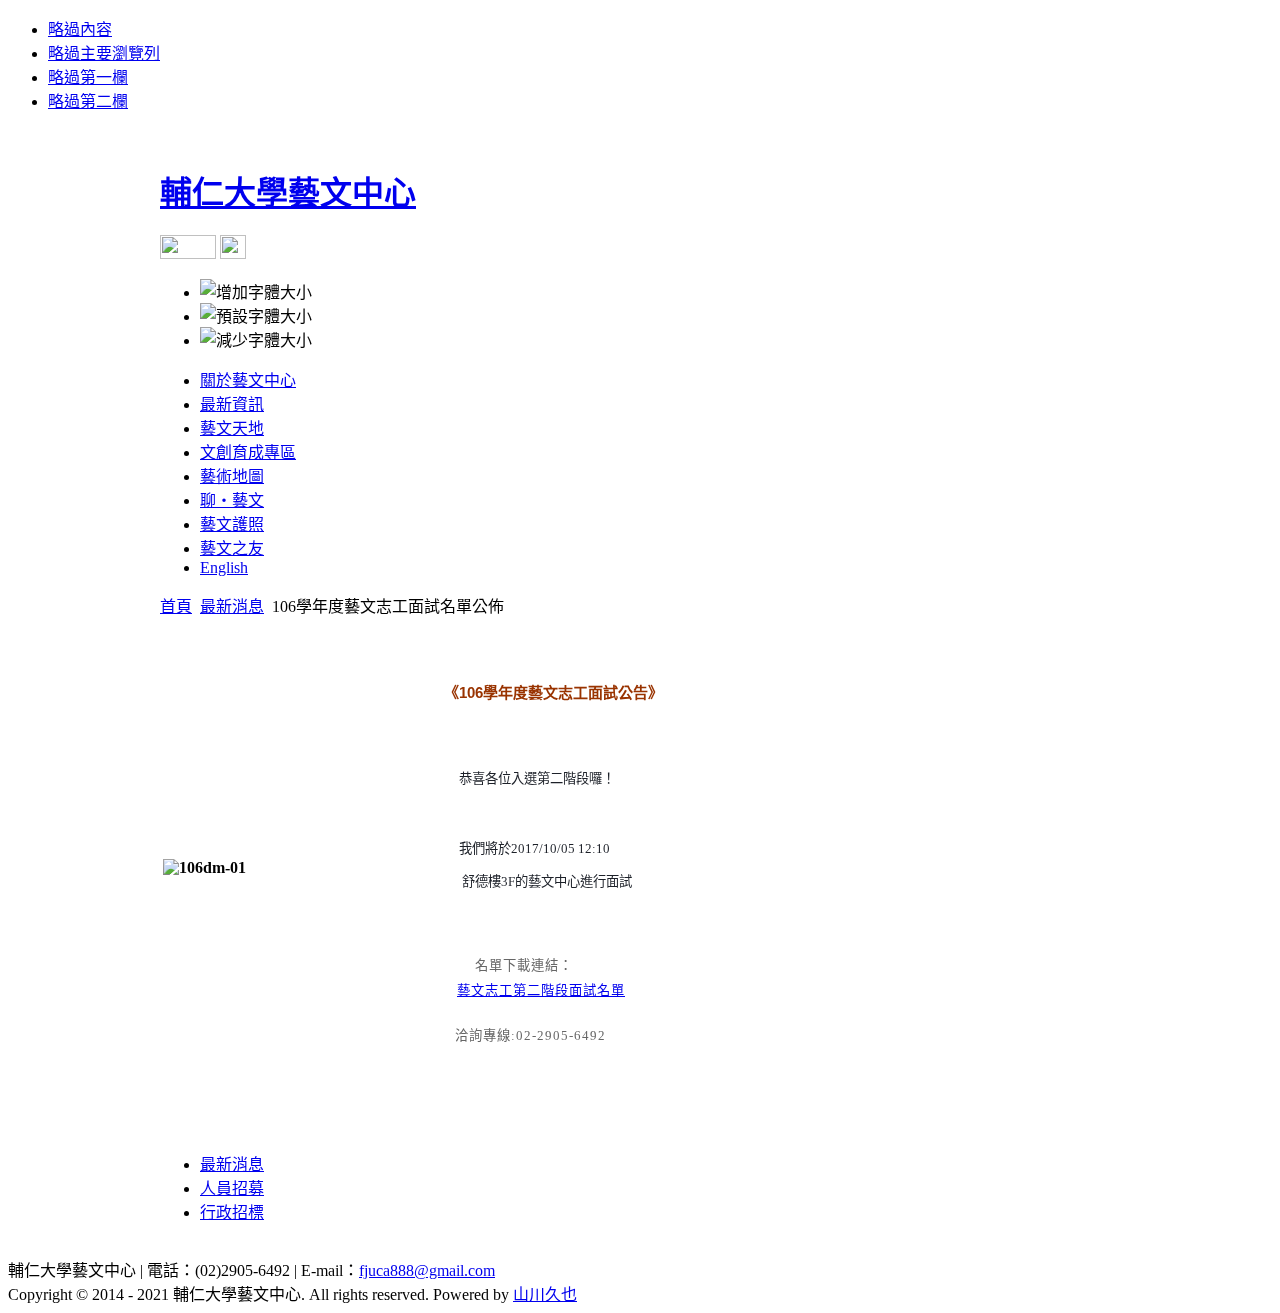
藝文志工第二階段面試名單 (541, 990)
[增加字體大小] (256, 291)
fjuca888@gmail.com (427, 1270)
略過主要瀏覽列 (104, 53)
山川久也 (545, 1294)
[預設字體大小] (256, 315)
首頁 (176, 606)
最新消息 (232, 606)
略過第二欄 (88, 101)
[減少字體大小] (256, 339)
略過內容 (80, 29)
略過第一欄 (88, 77)
